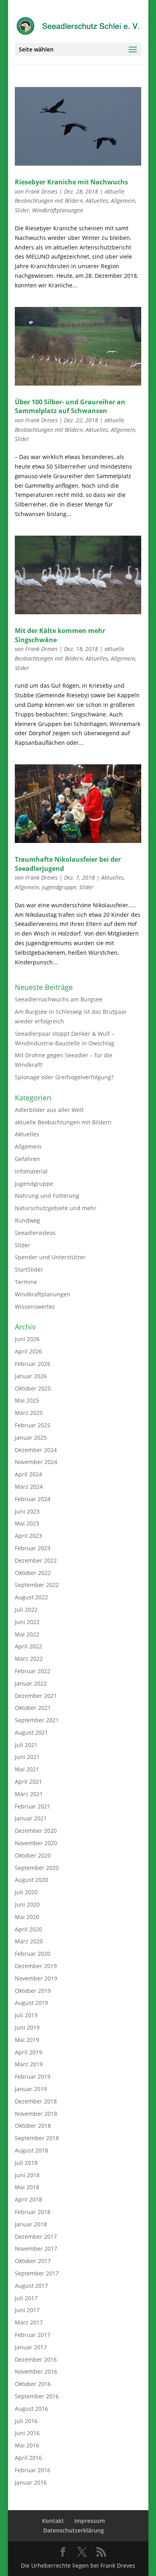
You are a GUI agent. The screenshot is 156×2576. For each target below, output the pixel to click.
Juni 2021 (27, 1757)
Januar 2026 (31, 1376)
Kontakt (53, 2521)
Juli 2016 (26, 2421)
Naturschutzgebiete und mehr (56, 1208)
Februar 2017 (33, 2335)
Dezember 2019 (36, 1966)
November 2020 (36, 1843)
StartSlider (29, 1269)
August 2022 (31, 1597)
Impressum (90, 2521)
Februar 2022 (33, 1671)
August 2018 (31, 2150)
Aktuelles (97, 201)
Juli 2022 (26, 1610)
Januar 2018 (31, 2224)
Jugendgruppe (59, 887)
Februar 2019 (33, 2076)
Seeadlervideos (35, 1233)
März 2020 (29, 1941)
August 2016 (31, 2409)
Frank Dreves (41, 191)
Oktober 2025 (33, 1388)
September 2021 (37, 1720)
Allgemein (123, 201)
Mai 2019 (27, 2040)
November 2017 (36, 2249)
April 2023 (28, 1536)
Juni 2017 (27, 2310)
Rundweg (27, 1220)
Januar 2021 (31, 1818)
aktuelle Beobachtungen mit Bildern (63, 1122)
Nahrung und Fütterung (47, 1196)
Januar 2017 (31, 2347)
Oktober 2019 (33, 1991)
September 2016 (37, 2396)
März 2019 (29, 2064)
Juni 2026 (27, 1339)
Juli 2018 (26, 2163)
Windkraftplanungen (58, 210)
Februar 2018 (33, 2212)
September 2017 (37, 2273)
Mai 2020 (27, 1917)
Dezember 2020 (36, 1831)
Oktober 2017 (33, 2261)
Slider (22, 210)
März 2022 (29, 1659)
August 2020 (31, 1880)
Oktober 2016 (33, 2384)
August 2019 (31, 2003)
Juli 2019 (26, 2015)
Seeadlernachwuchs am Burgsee (59, 999)
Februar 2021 (33, 1806)
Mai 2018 (27, 2187)
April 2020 (28, 1929)
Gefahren (27, 1159)
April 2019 (28, 2052)
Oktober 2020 (33, 1855)
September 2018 (37, 2138)
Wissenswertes (35, 1307)
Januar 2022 (31, 1683)
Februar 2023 (33, 1548)
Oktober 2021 (33, 1708)
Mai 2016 (27, 2445)
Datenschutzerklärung (74, 2530)
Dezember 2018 (36, 2101)
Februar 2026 (33, 1364)
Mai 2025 (27, 1400)
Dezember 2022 (36, 1560)
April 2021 (28, 1782)
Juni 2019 (27, 2027)
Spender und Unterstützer (50, 1257)
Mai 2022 (27, 1634)
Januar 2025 (31, 1437)
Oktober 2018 (33, 2126)
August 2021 (31, 1732)
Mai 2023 (27, 1523)
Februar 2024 (33, 1499)
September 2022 (37, 1585)
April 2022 (28, 1646)
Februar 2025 (33, 1425)
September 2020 (37, 1868)
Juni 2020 (27, 1904)
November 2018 (36, 2114)
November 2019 (36, 1978)
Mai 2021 (27, 1769)
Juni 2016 (27, 2433)
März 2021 (29, 1794)
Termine (26, 1282)
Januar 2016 (31, 2482)
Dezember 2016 (36, 2359)
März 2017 (29, 2322)
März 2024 (29, 1487)
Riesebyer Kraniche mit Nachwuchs (71, 182)
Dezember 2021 (36, 1696)
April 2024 (28, 1474)
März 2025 (29, 1413)
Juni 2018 (27, 2175)
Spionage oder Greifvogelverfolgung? (64, 1077)
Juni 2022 (27, 1622)
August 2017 (31, 2286)
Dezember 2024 (36, 1450)
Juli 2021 (26, 1745)
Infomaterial (31, 1171)
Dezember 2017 (36, 2237)
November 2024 (36, 1462)
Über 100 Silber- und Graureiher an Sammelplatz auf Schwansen (70, 406)
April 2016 (28, 2458)
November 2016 (36, 2371)
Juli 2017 (26, 2298)
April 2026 (28, 1351)
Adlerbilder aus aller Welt (49, 1110)
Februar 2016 (33, 2470)
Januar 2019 (31, 2089)
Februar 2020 (33, 1954)
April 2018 (28, 2199)
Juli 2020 (26, 1892)
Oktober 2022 (33, 1573)
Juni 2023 (27, 1511)
